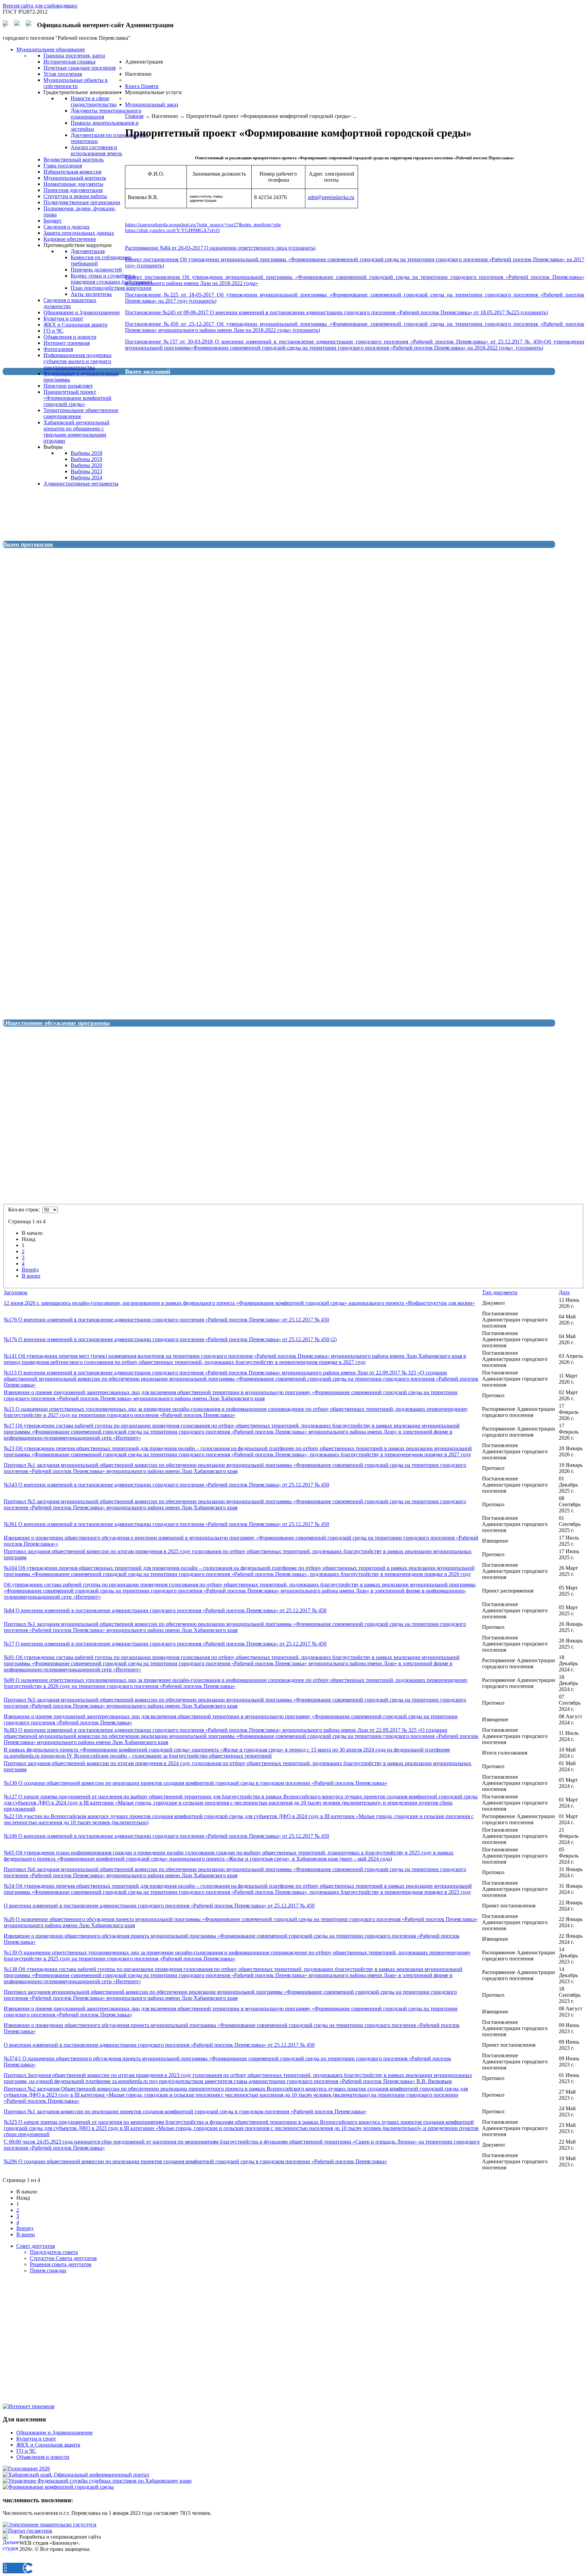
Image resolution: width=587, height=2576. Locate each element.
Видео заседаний (148, 371)
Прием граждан (48, 2270)
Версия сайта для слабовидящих (40, 6)
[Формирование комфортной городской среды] (58, 2487)
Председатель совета (54, 2252)
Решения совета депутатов (61, 2264)
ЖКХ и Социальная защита (48, 2445)
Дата (564, 1292)
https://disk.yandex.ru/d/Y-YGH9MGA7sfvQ (172, 230)
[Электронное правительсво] (50, 2525)
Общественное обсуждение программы (56, 1023)
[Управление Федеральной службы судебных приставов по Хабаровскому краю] (97, 2481)
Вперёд (30, 1270)
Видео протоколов (28, 544)
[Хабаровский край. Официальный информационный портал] (76, 2475)
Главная (134, 116)
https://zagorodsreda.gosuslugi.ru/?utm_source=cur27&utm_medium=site (203, 225)
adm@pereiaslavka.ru (331, 197)
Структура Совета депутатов (63, 2258)
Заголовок (16, 1292)
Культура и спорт (36, 2439)
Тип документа (500, 1292)
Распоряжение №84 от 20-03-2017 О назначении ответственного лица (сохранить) (220, 248)
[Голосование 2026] (26, 2468)
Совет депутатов (36, 2246)
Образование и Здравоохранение (55, 2432)
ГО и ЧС (26, 2451)
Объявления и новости (43, 2457)
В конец (31, 1276)
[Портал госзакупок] (28, 2531)
